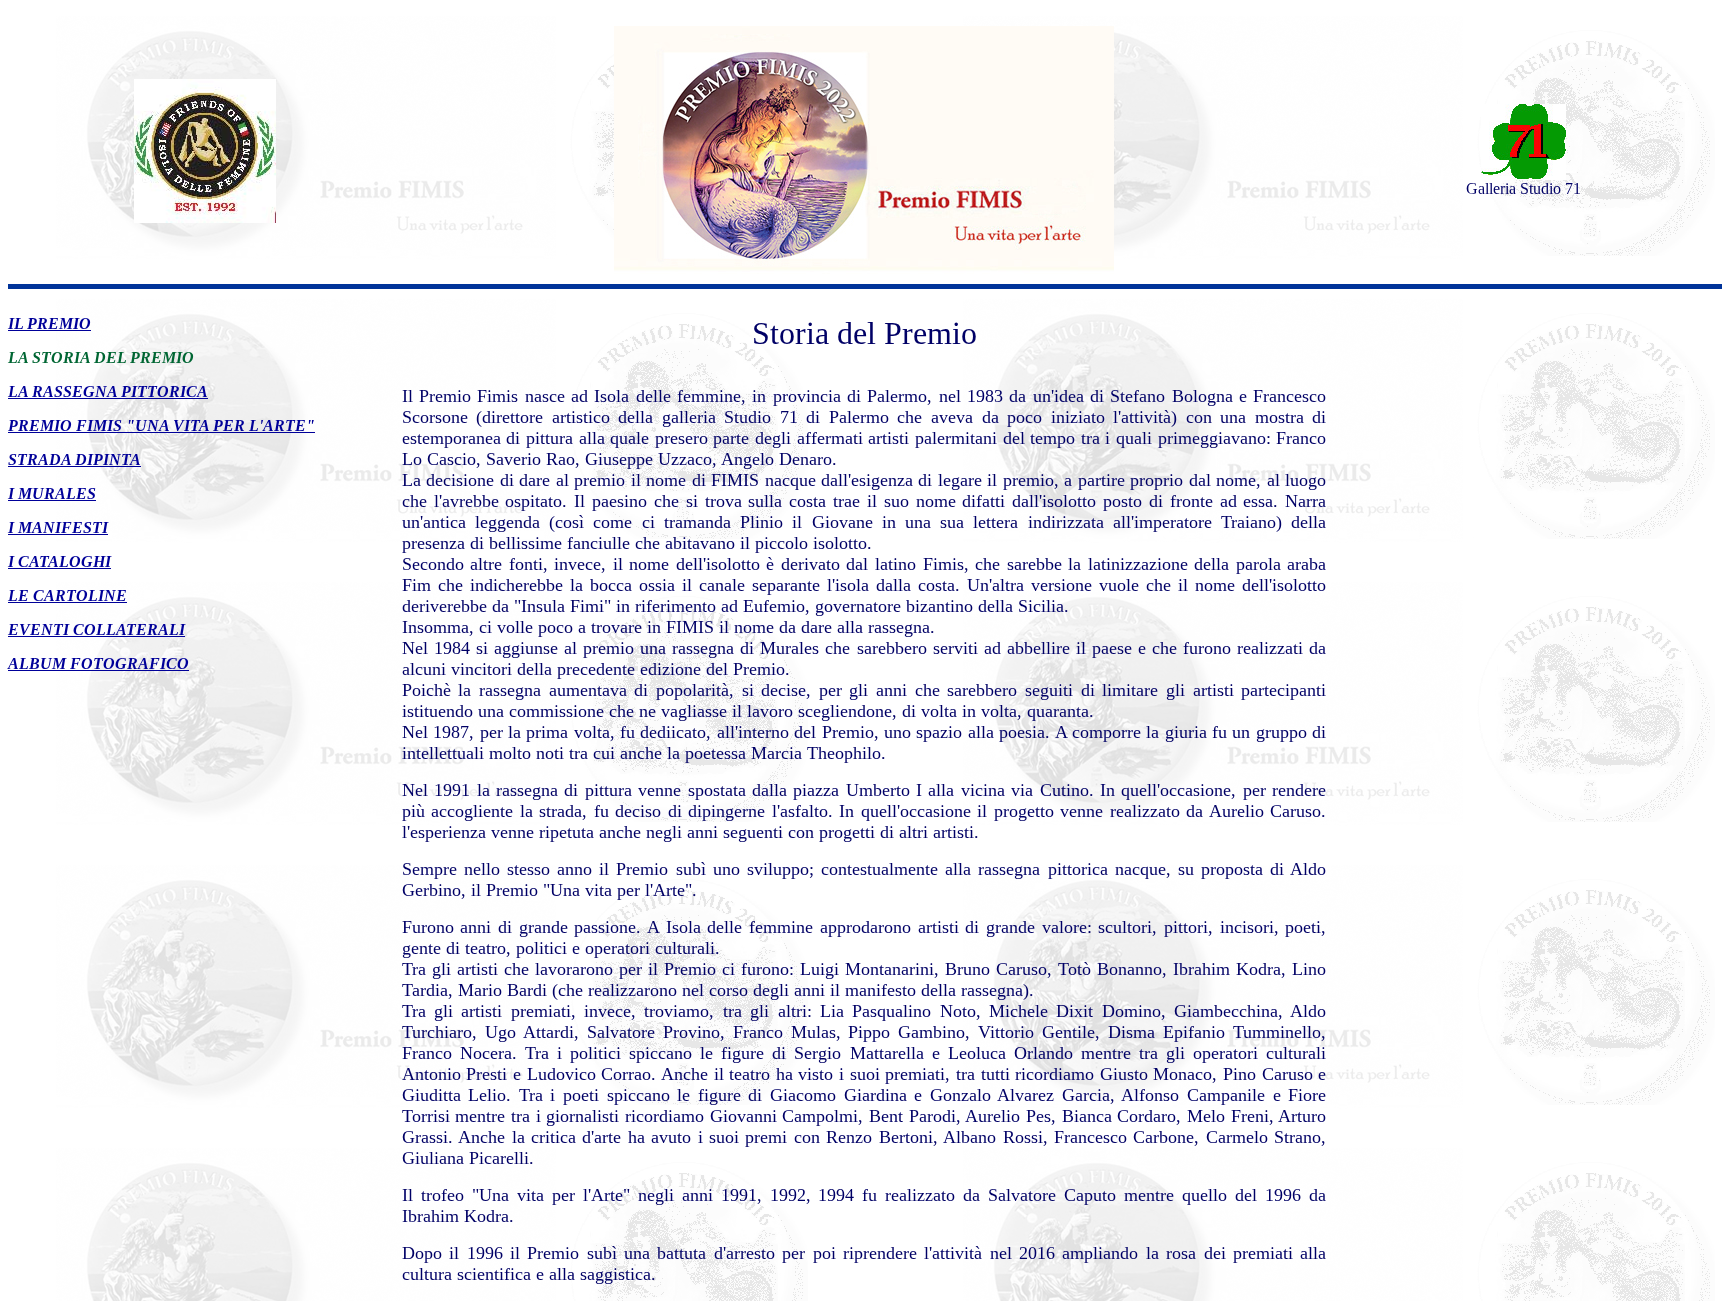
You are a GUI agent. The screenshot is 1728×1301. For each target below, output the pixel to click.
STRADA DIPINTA (74, 459)
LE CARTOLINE (67, 595)
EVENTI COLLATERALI (96, 629)
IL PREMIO (49, 323)
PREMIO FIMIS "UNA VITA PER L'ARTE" (161, 425)
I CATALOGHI (59, 561)
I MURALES (52, 493)
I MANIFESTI (58, 527)
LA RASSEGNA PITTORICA (108, 391)
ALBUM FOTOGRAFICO (98, 663)
